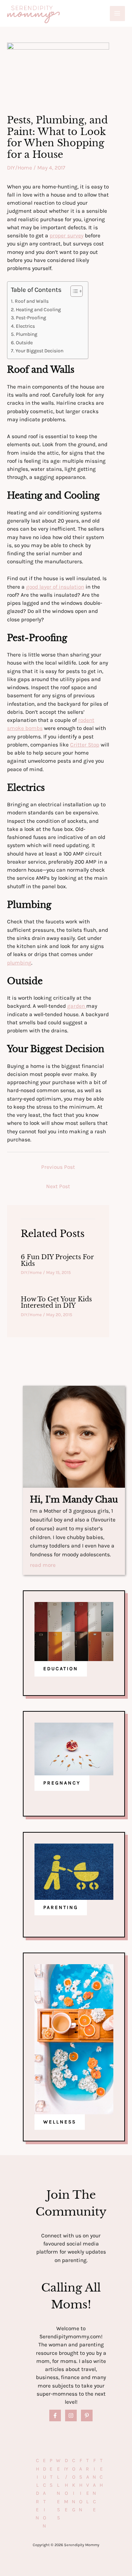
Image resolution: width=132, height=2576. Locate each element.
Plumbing (27, 334)
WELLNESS (60, 2122)
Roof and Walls (32, 301)
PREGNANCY (62, 1783)
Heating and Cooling (38, 310)
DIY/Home (20, 168)
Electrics (25, 326)
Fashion (81, 2485)
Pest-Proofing (31, 318)
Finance (94, 2485)
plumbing (19, 963)
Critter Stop (85, 745)
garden (77, 1006)
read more (43, 1565)
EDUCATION (61, 1669)
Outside (24, 343)
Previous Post (58, 1167)
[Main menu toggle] (117, 14)
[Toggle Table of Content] (73, 291)
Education (44, 2493)
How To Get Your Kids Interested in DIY (56, 1302)
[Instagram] (71, 2415)
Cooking (74, 2485)
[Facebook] (55, 2415)
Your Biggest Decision (39, 351)
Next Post (58, 1186)
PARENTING (61, 1907)
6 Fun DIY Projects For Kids (57, 1260)
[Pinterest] (87, 2415)
